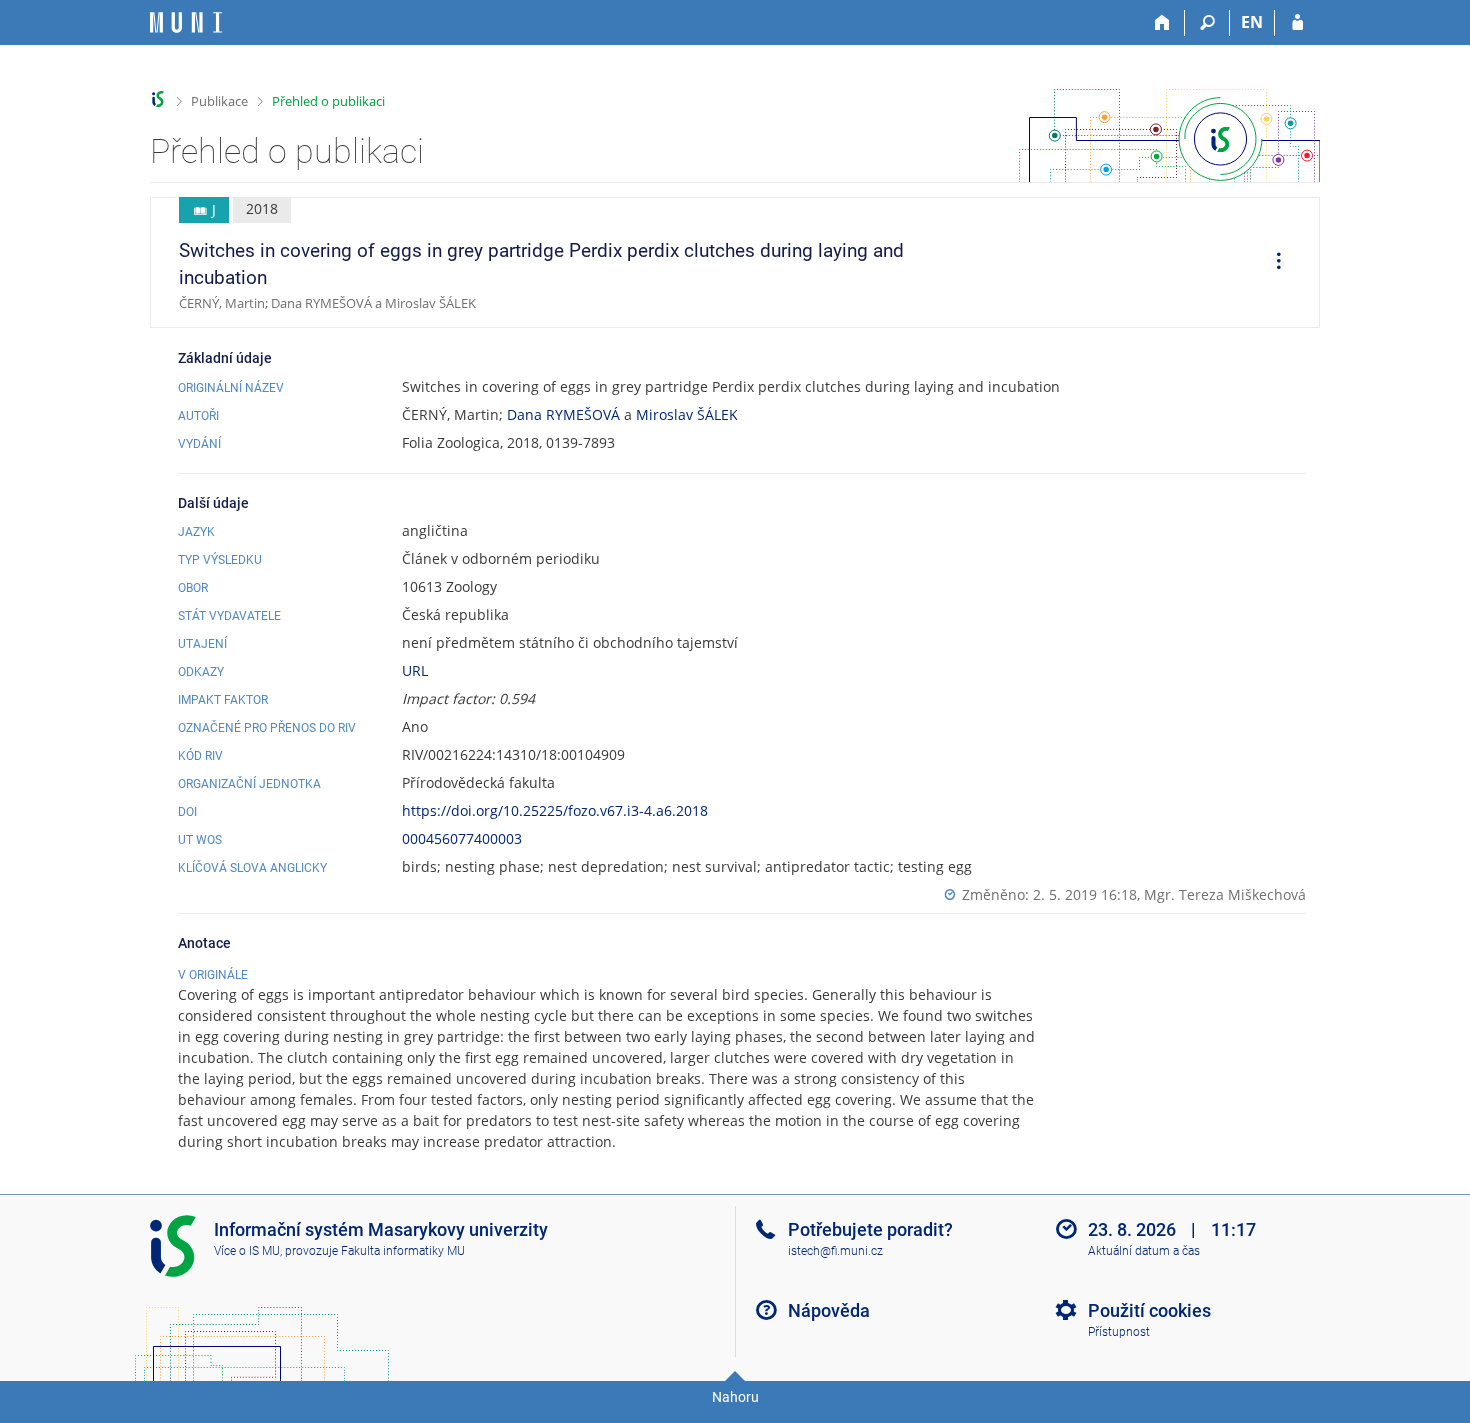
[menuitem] (1272, 263)
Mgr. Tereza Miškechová (1225, 894)
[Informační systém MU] (158, 99)
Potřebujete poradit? (870, 1229)
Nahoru (735, 1397)
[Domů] (1162, 23)
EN (1252, 22)
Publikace (219, 101)
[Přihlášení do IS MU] (1297, 23)
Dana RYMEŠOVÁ (563, 414)
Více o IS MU (247, 1251)
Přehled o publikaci (328, 101)
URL (415, 670)
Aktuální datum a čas (1144, 1251)
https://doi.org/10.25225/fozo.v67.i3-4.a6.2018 (555, 810)
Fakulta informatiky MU (403, 1251)
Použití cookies (1149, 1310)
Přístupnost (1119, 1332)
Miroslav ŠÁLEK (687, 414)
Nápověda (829, 1310)
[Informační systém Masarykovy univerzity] (186, 22)
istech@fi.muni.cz (835, 1251)
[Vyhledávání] (1207, 23)
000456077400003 (462, 838)
